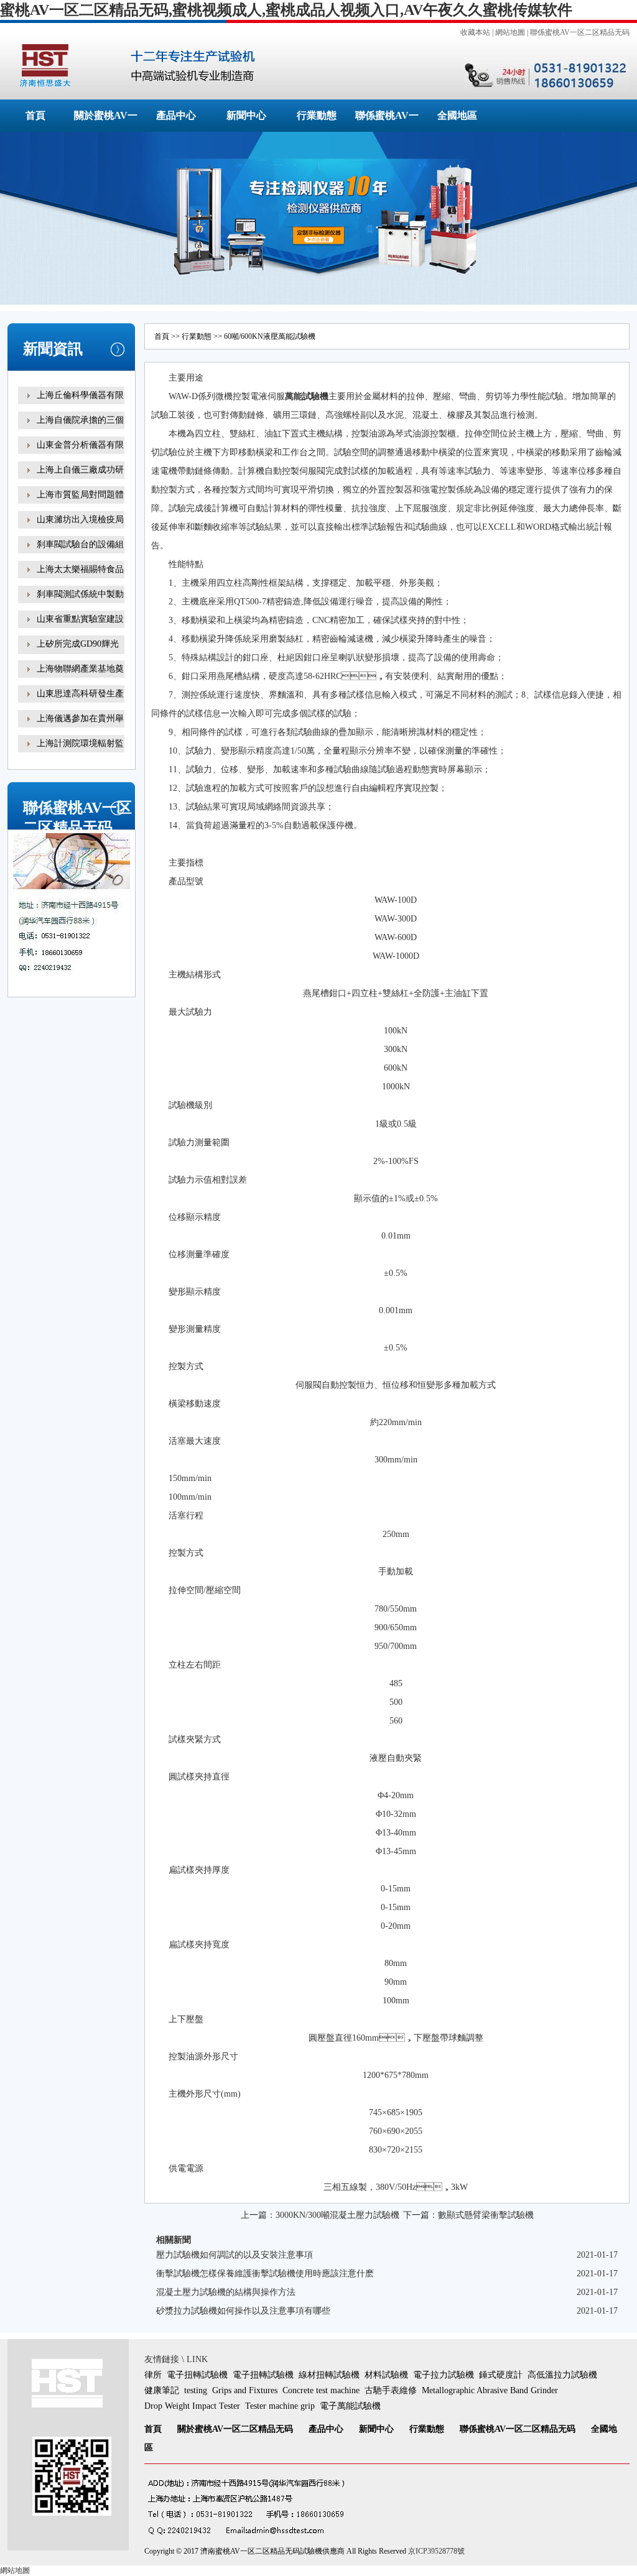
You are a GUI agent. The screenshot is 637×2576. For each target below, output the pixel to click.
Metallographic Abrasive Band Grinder (490, 2390)
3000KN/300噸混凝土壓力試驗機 (337, 2215)
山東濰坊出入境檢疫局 (80, 519)
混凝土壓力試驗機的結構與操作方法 (226, 2292)
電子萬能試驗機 (350, 2406)
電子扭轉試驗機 (197, 2375)
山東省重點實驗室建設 (80, 619)
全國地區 (457, 115)
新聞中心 (246, 115)
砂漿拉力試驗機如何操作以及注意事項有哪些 (243, 2311)
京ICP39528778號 (436, 2551)
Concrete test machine (321, 2390)
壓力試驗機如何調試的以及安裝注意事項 (235, 2255)
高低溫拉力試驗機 (562, 2375)
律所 (153, 2375)
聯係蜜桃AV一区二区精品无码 (580, 32)
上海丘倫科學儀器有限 (80, 395)
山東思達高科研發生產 (80, 694)
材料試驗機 (386, 2375)
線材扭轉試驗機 (329, 2375)
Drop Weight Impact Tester (192, 2406)
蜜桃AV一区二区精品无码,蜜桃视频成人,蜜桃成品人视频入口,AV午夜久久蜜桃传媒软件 (286, 10)
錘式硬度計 (501, 2375)
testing (196, 2390)
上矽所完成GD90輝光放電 (78, 653)
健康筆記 (162, 2390)
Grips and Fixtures (245, 2390)
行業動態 (317, 115)
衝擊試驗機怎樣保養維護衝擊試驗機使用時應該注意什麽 (265, 2274)
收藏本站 (475, 32)
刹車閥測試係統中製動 (80, 594)
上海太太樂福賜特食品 (80, 569)
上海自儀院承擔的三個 (80, 420)
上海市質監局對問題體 (80, 495)
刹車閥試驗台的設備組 (80, 544)
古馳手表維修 (391, 2390)
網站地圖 (510, 32)
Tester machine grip (280, 2406)
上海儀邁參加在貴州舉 (80, 718)
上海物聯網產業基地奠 (80, 669)
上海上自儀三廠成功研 (80, 470)
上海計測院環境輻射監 (80, 743)
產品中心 (176, 115)
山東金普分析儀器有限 (80, 445)
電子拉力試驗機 (444, 2375)
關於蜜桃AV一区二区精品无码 (235, 2429)
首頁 (35, 115)
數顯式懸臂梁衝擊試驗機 (486, 2215)
